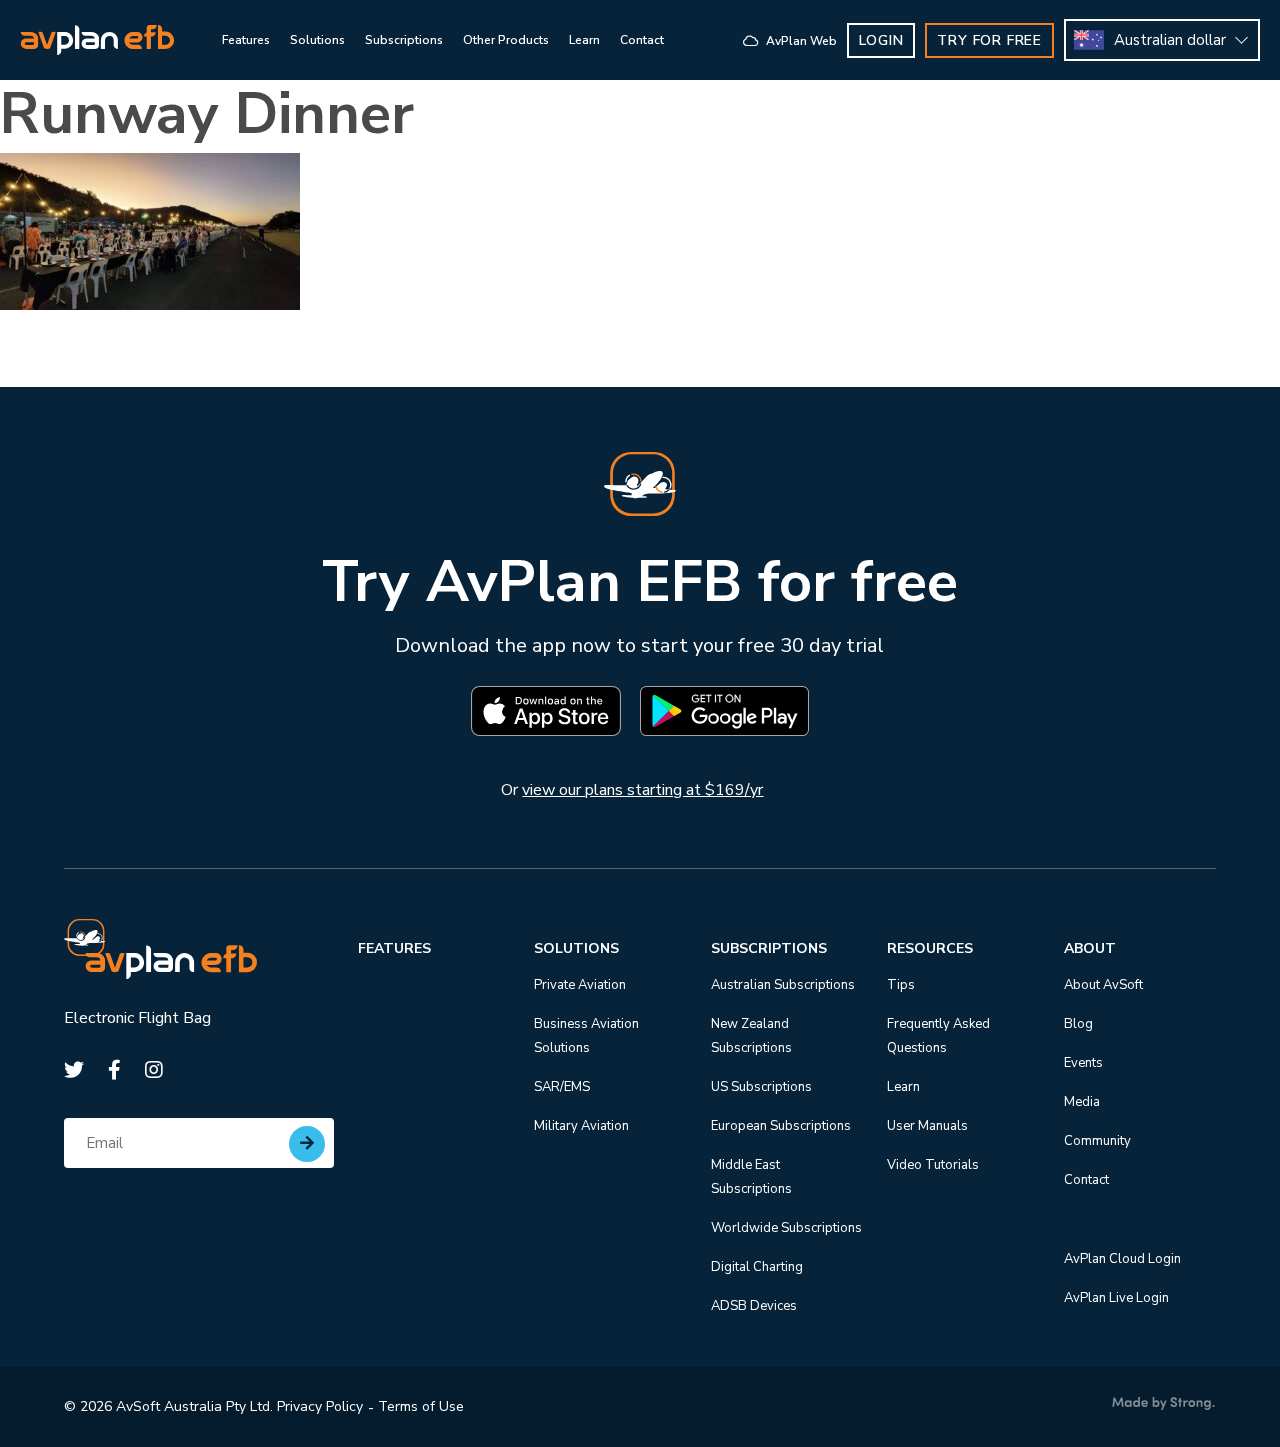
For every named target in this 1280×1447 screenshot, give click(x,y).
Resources (930, 948)
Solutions (576, 948)
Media (1082, 1102)
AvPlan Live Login (1116, 1298)
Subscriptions (769, 948)
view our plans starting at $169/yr (642, 790)
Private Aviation (580, 985)
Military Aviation (581, 1126)
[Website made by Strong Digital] (1163, 1404)
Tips (901, 985)
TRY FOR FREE (989, 40)
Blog (1078, 1024)
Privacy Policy (320, 1406)
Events (1083, 1063)
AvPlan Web (800, 41)
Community (1097, 1141)
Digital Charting (757, 1267)
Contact (1086, 1180)
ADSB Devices (754, 1306)
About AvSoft (1103, 985)
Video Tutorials (933, 1165)
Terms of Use (421, 1406)
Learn (903, 1087)
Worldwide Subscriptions (786, 1228)
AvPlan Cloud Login (1122, 1259)
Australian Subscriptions (783, 985)
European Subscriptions (781, 1126)
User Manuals (927, 1126)
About (1090, 948)
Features (394, 948)
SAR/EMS (562, 1087)
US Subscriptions (761, 1087)
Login (881, 40)
